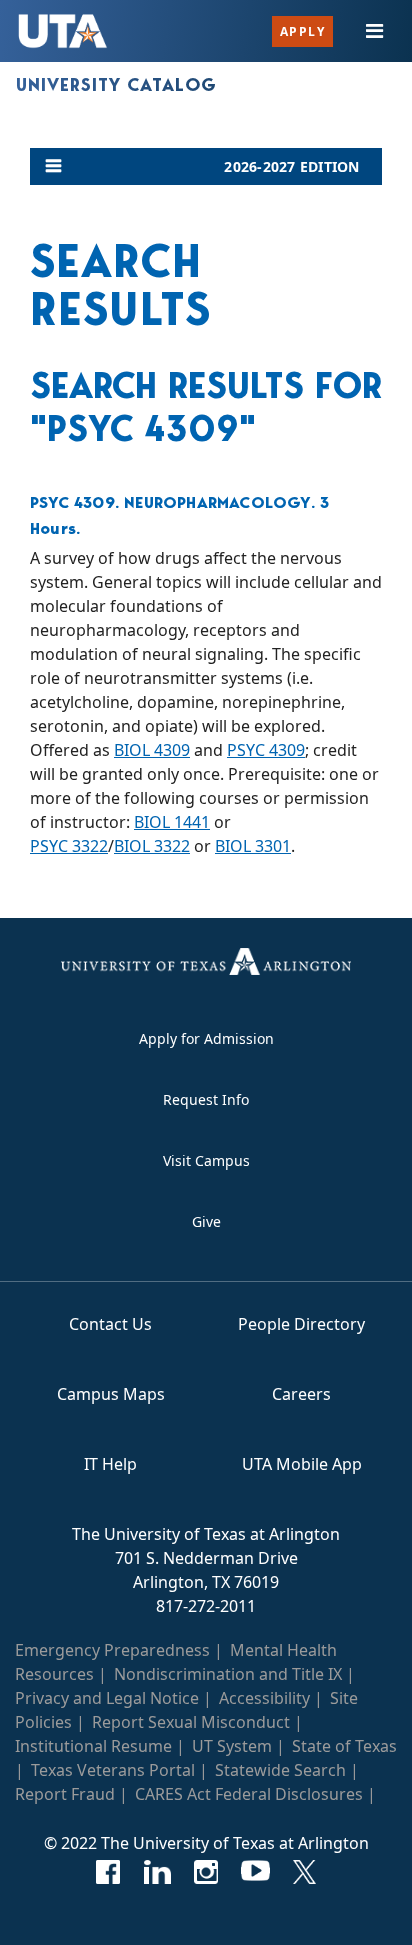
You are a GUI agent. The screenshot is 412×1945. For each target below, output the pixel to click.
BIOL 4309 (152, 750)
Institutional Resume (93, 1746)
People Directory (301, 1324)
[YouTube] (255, 1872)
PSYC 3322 (69, 846)
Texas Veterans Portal (113, 1770)
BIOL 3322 (152, 846)
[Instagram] (206, 1872)
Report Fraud (65, 1794)
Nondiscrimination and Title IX (228, 1674)
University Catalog (116, 85)
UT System (232, 1746)
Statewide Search (280, 1770)
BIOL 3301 (253, 846)
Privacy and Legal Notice (107, 1698)
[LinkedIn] (157, 1872)
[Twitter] (304, 1872)
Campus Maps (111, 1394)
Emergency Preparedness (112, 1650)
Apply (303, 31)
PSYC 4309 (266, 750)
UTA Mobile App (302, 1464)
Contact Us (110, 1324)
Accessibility (264, 1698)
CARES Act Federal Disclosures (249, 1794)
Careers (301, 1394)
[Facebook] (108, 1872)
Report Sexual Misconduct (191, 1722)
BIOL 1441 (172, 822)
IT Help (110, 1464)
